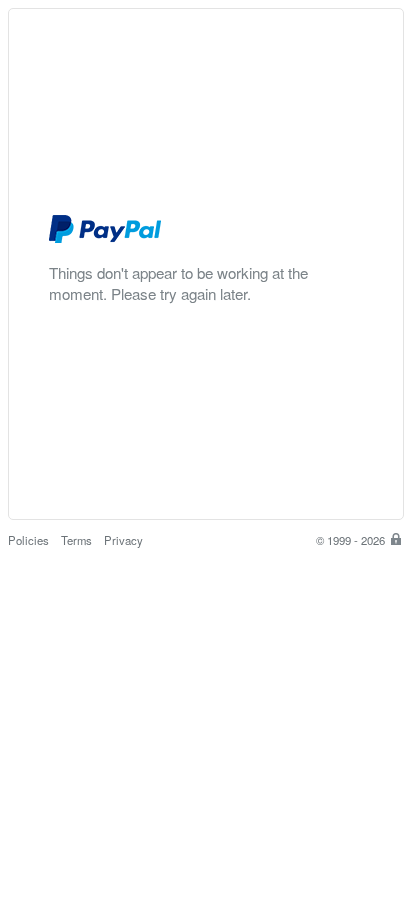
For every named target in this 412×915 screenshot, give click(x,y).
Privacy (123, 540)
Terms (76, 540)
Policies (28, 540)
